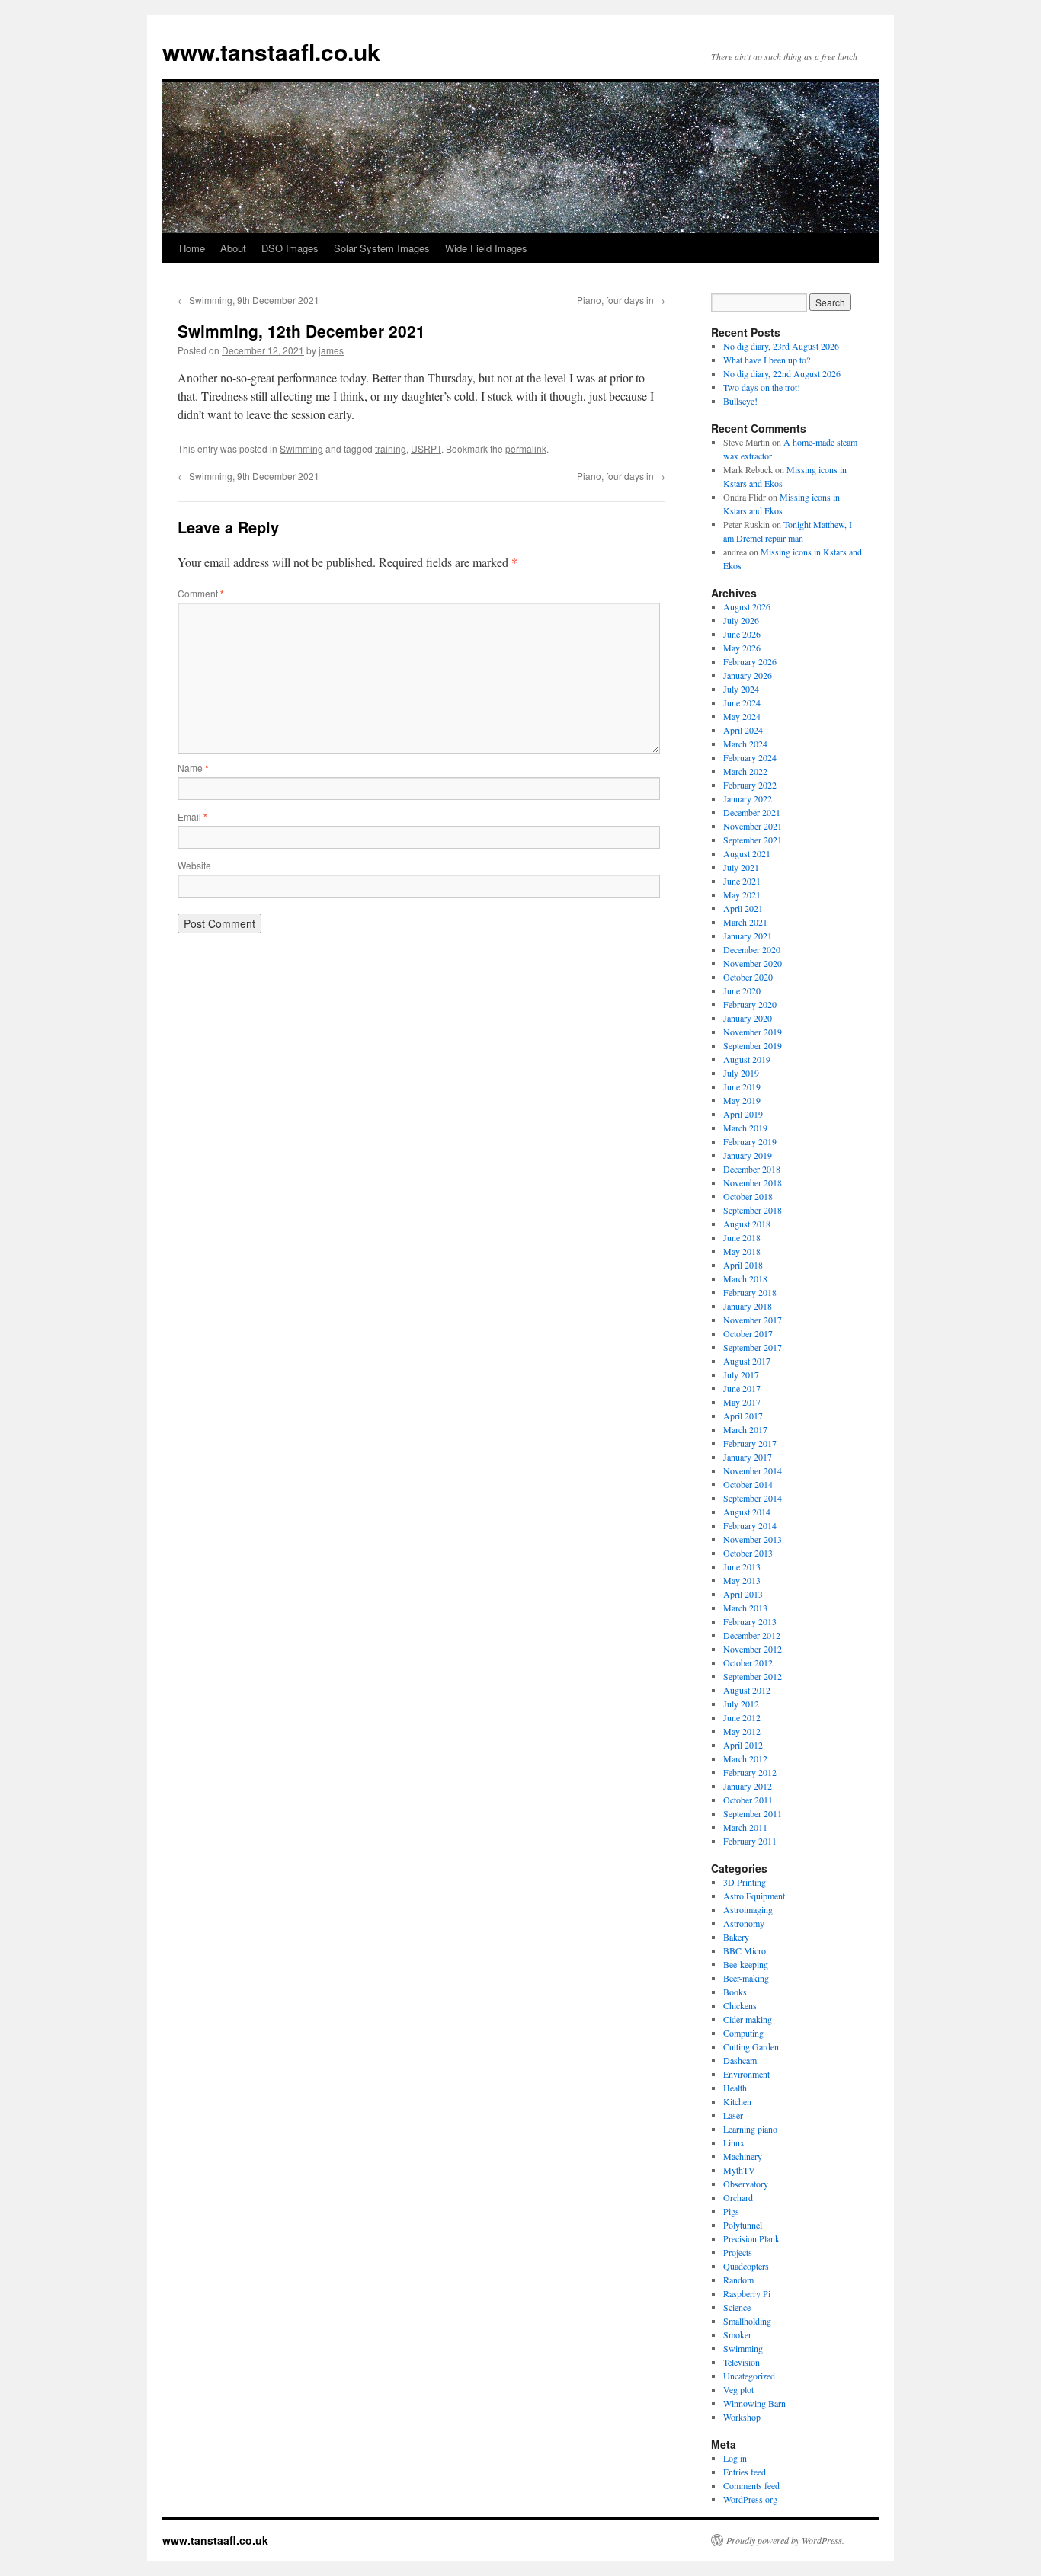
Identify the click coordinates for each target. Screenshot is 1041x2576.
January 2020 (748, 1018)
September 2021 (753, 840)
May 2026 (742, 648)
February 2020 (750, 1004)
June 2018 (742, 1237)
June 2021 (742, 881)
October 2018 (748, 1196)
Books (735, 1992)
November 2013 (753, 1539)
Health (735, 2088)
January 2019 (748, 1155)
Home (192, 248)
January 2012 (748, 1786)
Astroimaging (748, 1909)
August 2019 (747, 1059)
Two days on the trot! (762, 387)
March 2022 (745, 771)
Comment (201, 593)
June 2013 (742, 1566)
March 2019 (745, 1128)
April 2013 (743, 1594)
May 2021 (742, 894)
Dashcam (740, 2060)
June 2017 (742, 1388)
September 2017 (753, 1347)
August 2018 (747, 1224)
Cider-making (748, 2019)
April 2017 (743, 1416)
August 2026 (747, 606)
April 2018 (743, 1265)
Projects (738, 2252)
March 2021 (745, 922)
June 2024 (742, 702)
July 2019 (741, 1073)
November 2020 (753, 963)
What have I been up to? (767, 360)
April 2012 (743, 1745)
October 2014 (748, 1484)
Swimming (301, 448)
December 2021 (752, 812)
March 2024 (745, 744)
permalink (526, 448)
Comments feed (751, 2485)
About (233, 248)
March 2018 (745, 1278)
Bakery (736, 1937)
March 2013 (745, 1608)
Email (192, 816)
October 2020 (748, 977)
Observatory (746, 2184)
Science (737, 2307)
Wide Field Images (486, 248)
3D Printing (745, 1882)
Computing (743, 2033)
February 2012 (750, 1772)
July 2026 (741, 620)
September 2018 (753, 1210)
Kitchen (737, 2101)
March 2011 (745, 1827)
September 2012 (753, 1676)
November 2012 (753, 1649)
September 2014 (753, 1498)
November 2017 (753, 1320)
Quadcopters (746, 2266)
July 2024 (741, 689)
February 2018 (750, 1292)
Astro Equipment (754, 1896)
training (391, 448)
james (331, 350)
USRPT (426, 448)
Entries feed (745, 2472)
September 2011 (753, 1813)
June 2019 (742, 1086)
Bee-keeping (746, 1964)
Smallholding (747, 2321)
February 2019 (750, 1141)
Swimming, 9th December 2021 (248, 300)
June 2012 (742, 1717)
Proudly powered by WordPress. (785, 2540)
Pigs (731, 2211)
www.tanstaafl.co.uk (271, 51)
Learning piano (750, 2129)
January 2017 (748, 1457)
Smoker (737, 2334)
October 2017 (748, 1333)
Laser (733, 2115)
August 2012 (747, 1690)
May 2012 (742, 1731)
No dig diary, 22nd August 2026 (782, 373)
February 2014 (750, 1525)
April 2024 (743, 730)
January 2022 (748, 798)
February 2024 (750, 757)
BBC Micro (745, 1950)
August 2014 (747, 1512)
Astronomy (744, 1923)
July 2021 (741, 867)
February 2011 (750, 1841)
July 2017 (741, 1374)
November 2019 (753, 1032)
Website (194, 865)
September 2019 (753, 1045)
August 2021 (747, 853)
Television (742, 2362)
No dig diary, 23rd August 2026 (781, 346)
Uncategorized (749, 2376)
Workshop (742, 2417)
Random (738, 2280)
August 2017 (747, 1361)
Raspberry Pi (747, 2293)
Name (193, 768)
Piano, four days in (621, 300)
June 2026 (742, 634)
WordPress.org (750, 2499)
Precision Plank (751, 2238)
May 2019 (742, 1100)
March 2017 (745, 1429)
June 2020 (742, 990)
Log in (735, 2458)
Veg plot (738, 2389)
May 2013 (742, 1580)
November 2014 (753, 1470)
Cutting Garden (751, 2046)
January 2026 (748, 675)
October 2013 (748, 1553)
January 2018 (748, 1306)
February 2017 (750, 1443)
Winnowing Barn (754, 2403)
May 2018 (742, 1251)
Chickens (740, 2005)
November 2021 (753, 826)
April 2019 (743, 1114)
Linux (734, 2142)
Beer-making (746, 1978)
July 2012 (741, 1704)
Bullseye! (740, 401)
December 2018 (752, 1169)
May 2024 (742, 716)
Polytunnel (743, 2225)
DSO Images (290, 248)
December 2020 (752, 949)
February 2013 (750, 1621)
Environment (746, 2074)
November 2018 (753, 1182)
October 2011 (748, 1800)
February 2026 (750, 661)
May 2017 (742, 1402)
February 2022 (750, 785)
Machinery (743, 2156)
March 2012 (745, 1758)
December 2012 (752, 1635)
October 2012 (748, 1662)
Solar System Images (382, 248)
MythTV (739, 2170)
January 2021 (748, 936)
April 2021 (743, 908)
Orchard (738, 2197)
